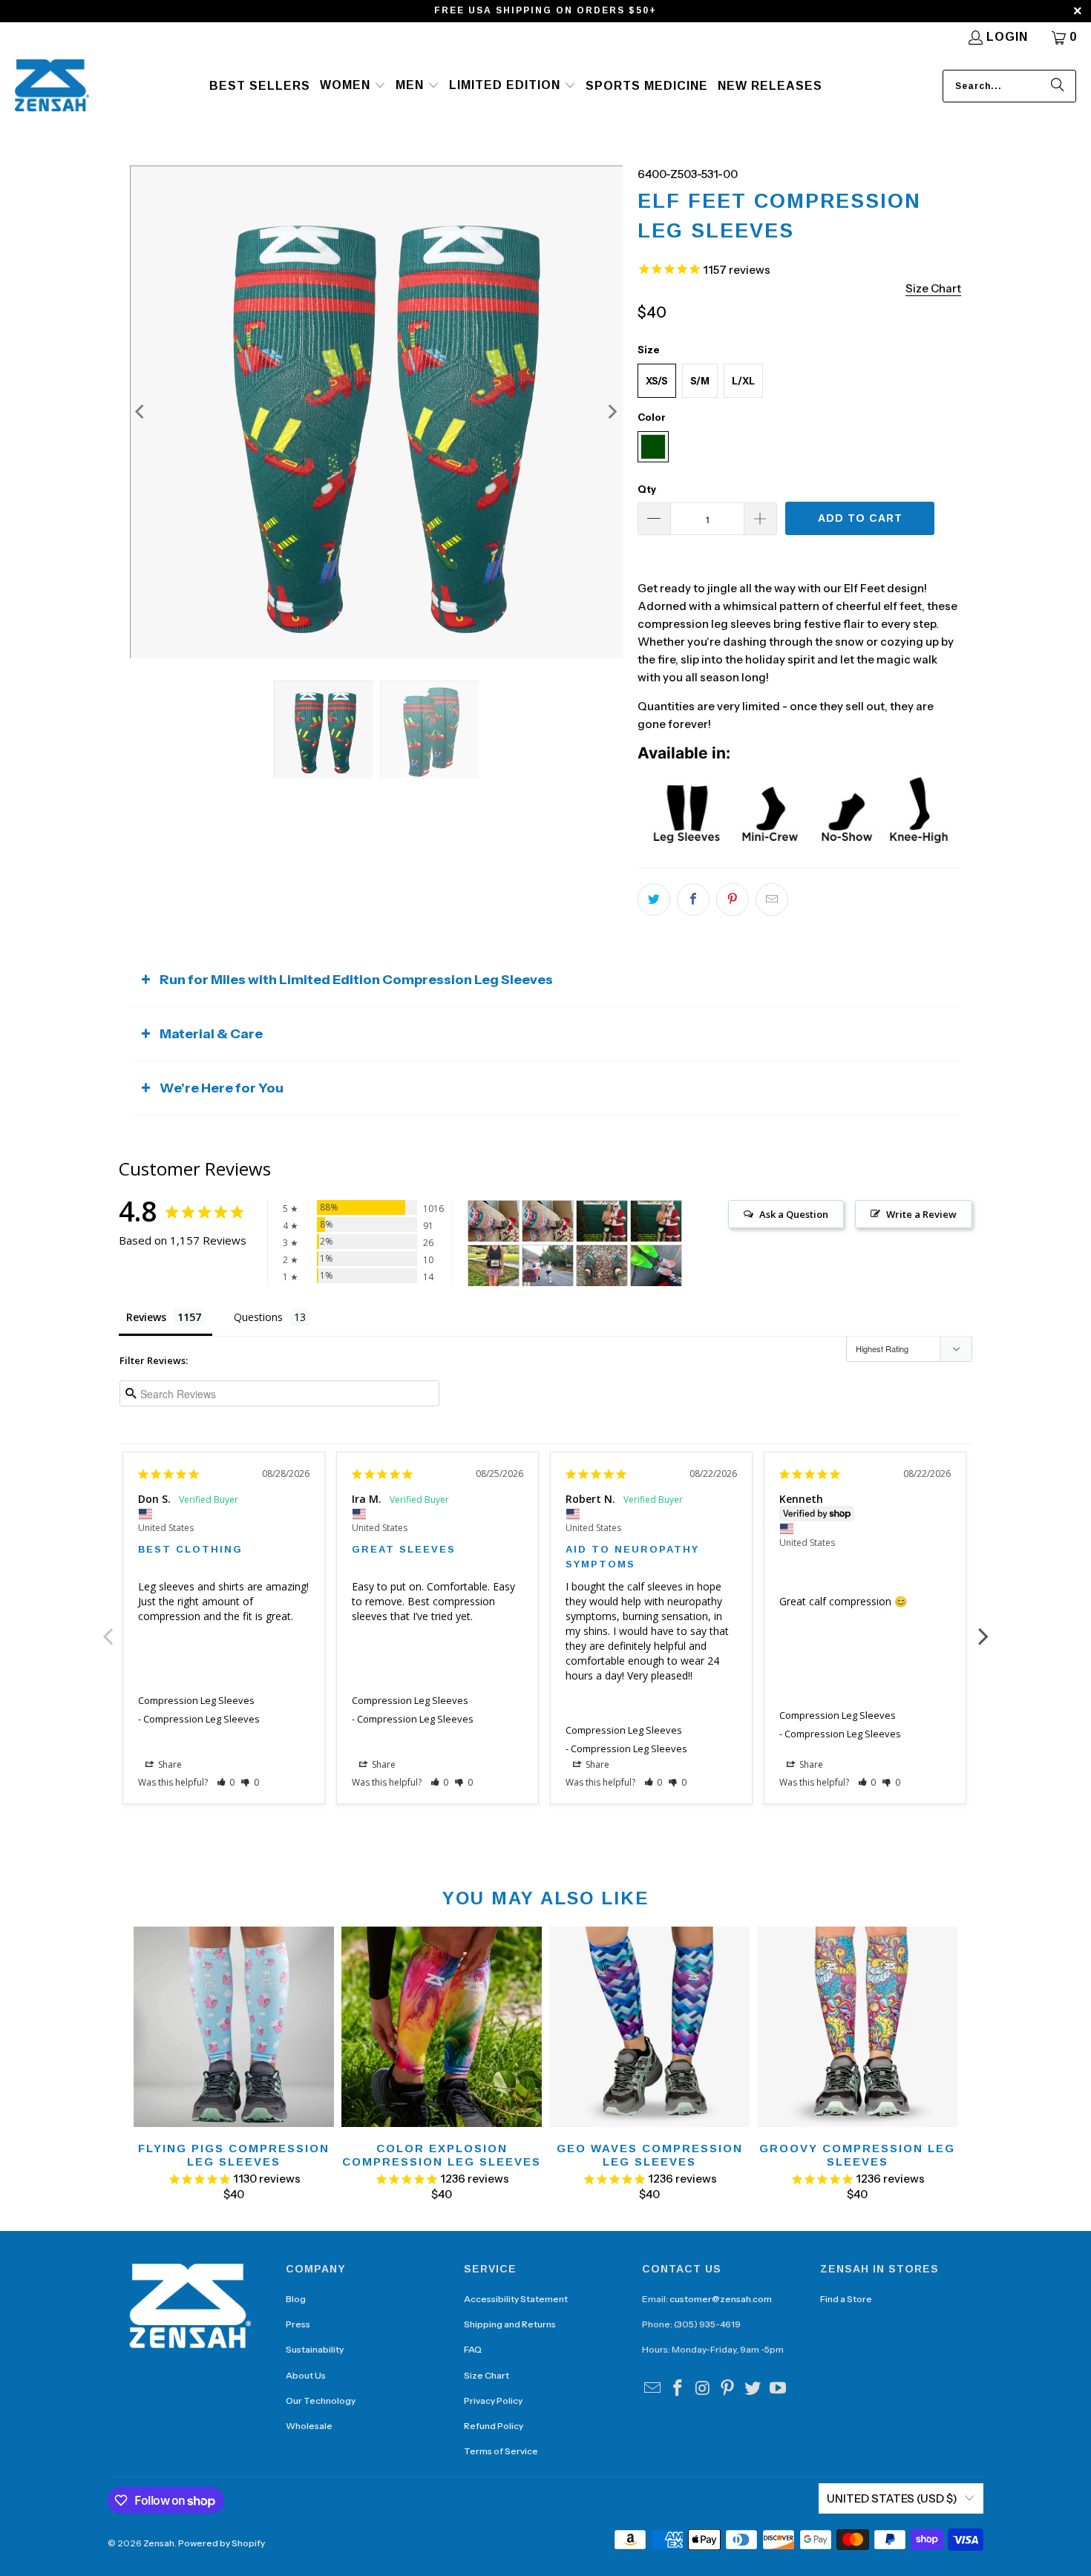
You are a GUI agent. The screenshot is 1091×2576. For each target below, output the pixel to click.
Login (1007, 37)
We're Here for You (222, 1088)
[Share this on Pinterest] (733, 899)
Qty (647, 489)
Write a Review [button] (921, 1214)
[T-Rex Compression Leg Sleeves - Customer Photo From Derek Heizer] (602, 1266)
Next (983, 1628)
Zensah (159, 2543)
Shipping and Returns (510, 2324)
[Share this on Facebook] (693, 899)
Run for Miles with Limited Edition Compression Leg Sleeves (356, 980)
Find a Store (846, 2299)
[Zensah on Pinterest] (728, 2389)
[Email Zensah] (653, 2389)
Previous (108, 1628)
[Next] (612, 412)
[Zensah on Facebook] (678, 2389)
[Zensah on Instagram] (703, 2389)
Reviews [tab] (146, 1317)
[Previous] (141, 412)
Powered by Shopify (222, 2543)
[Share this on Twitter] (654, 899)
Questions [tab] (258, 1317)
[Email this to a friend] (772, 899)
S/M (700, 381)
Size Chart (486, 2375)
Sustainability (315, 2349)
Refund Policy (494, 2426)
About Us (306, 2375)
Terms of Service (501, 2451)
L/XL (743, 381)
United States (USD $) (892, 2498)
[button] (353, 86)
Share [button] (169, 1764)
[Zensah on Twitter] (753, 2389)
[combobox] (1009, 86)
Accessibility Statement (516, 2299)
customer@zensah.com (721, 2299)
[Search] (1058, 86)
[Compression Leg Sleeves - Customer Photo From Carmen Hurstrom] (548, 1266)
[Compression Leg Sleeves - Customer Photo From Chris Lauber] (602, 1221)
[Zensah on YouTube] (778, 2389)
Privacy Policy (493, 2400)
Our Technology (321, 2400)
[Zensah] (52, 86)
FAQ (473, 2349)
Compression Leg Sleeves (196, 1700)
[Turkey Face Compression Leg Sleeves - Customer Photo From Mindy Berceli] (494, 1266)
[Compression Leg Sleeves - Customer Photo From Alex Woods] (656, 1266)
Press (298, 2324)
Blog (296, 2299)
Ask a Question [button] (794, 1214)
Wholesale (309, 2426)
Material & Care (211, 1034)
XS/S (657, 381)
